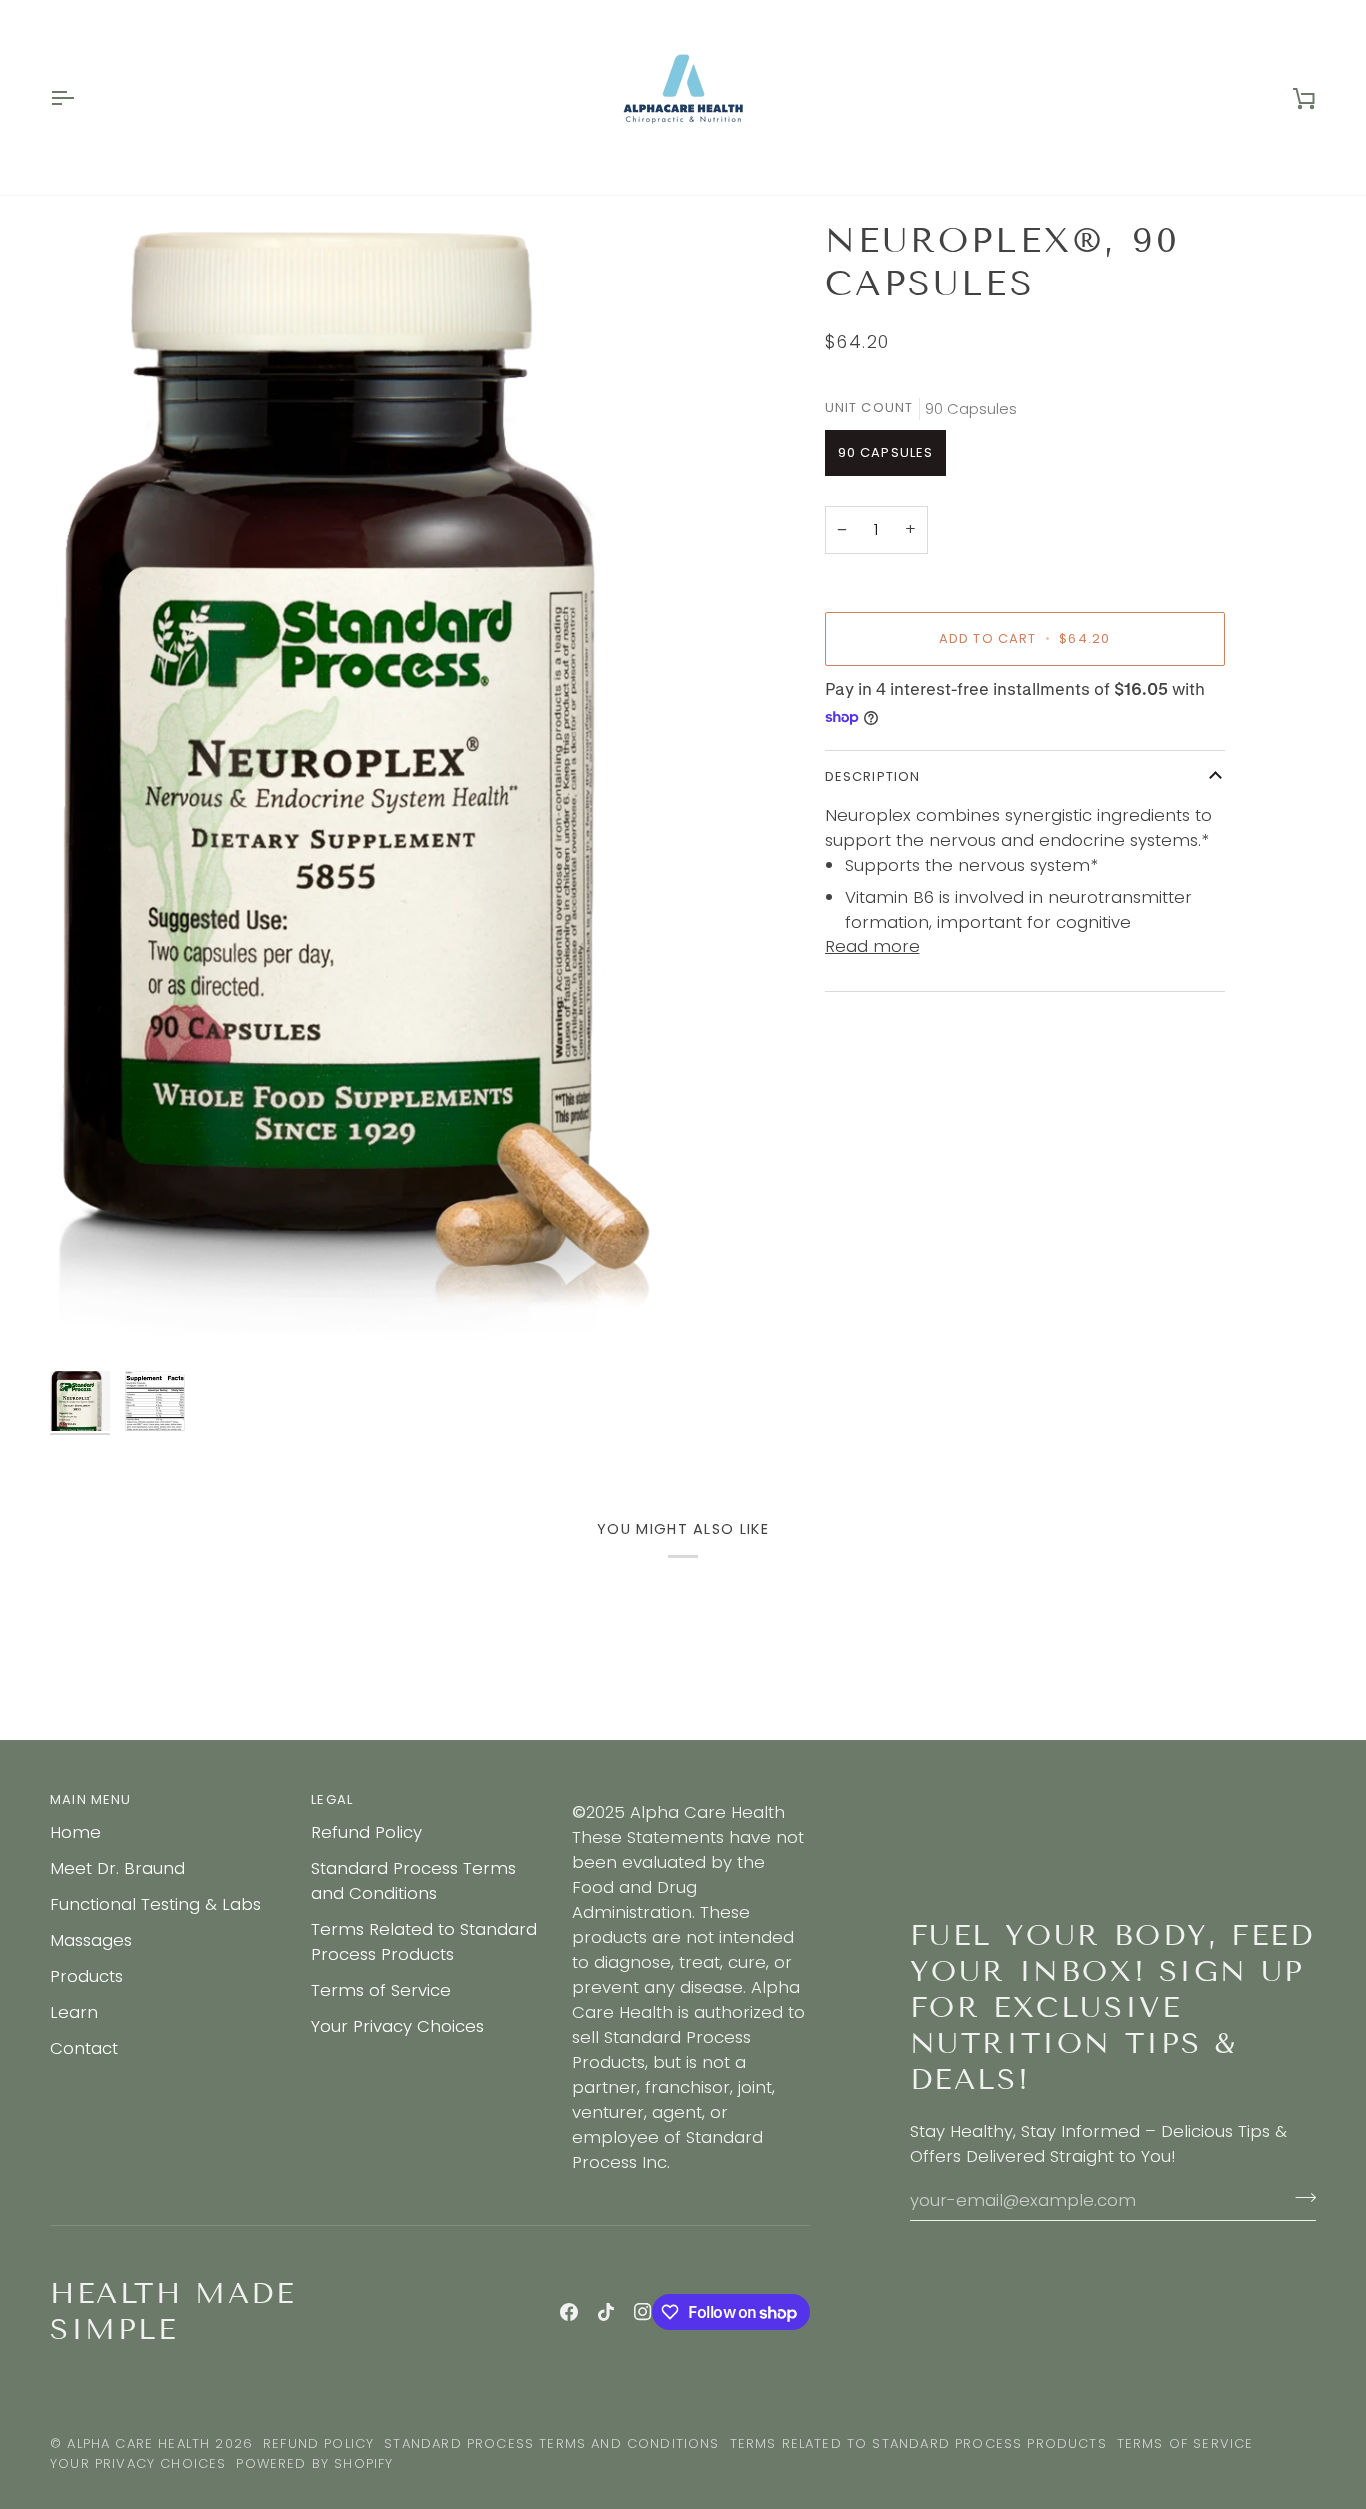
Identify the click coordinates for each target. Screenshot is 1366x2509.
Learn (74, 2012)
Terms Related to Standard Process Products (424, 1941)
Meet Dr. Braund (117, 1868)
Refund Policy (366, 1832)
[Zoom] (87, 1323)
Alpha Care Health (138, 2443)
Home (75, 1832)
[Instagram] (643, 2312)
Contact (84, 2048)
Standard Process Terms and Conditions (413, 1880)
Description (873, 776)
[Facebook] (569, 2312)
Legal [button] (332, 1799)
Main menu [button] (91, 1799)
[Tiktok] (606, 2312)
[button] (690, 1795)
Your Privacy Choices (397, 2026)
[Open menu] (80, 97)
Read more (872, 947)
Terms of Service (381, 1990)
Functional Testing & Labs (155, 1904)
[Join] (1299, 2197)
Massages (91, 1940)
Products (86, 1976)
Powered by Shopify (314, 2463)
